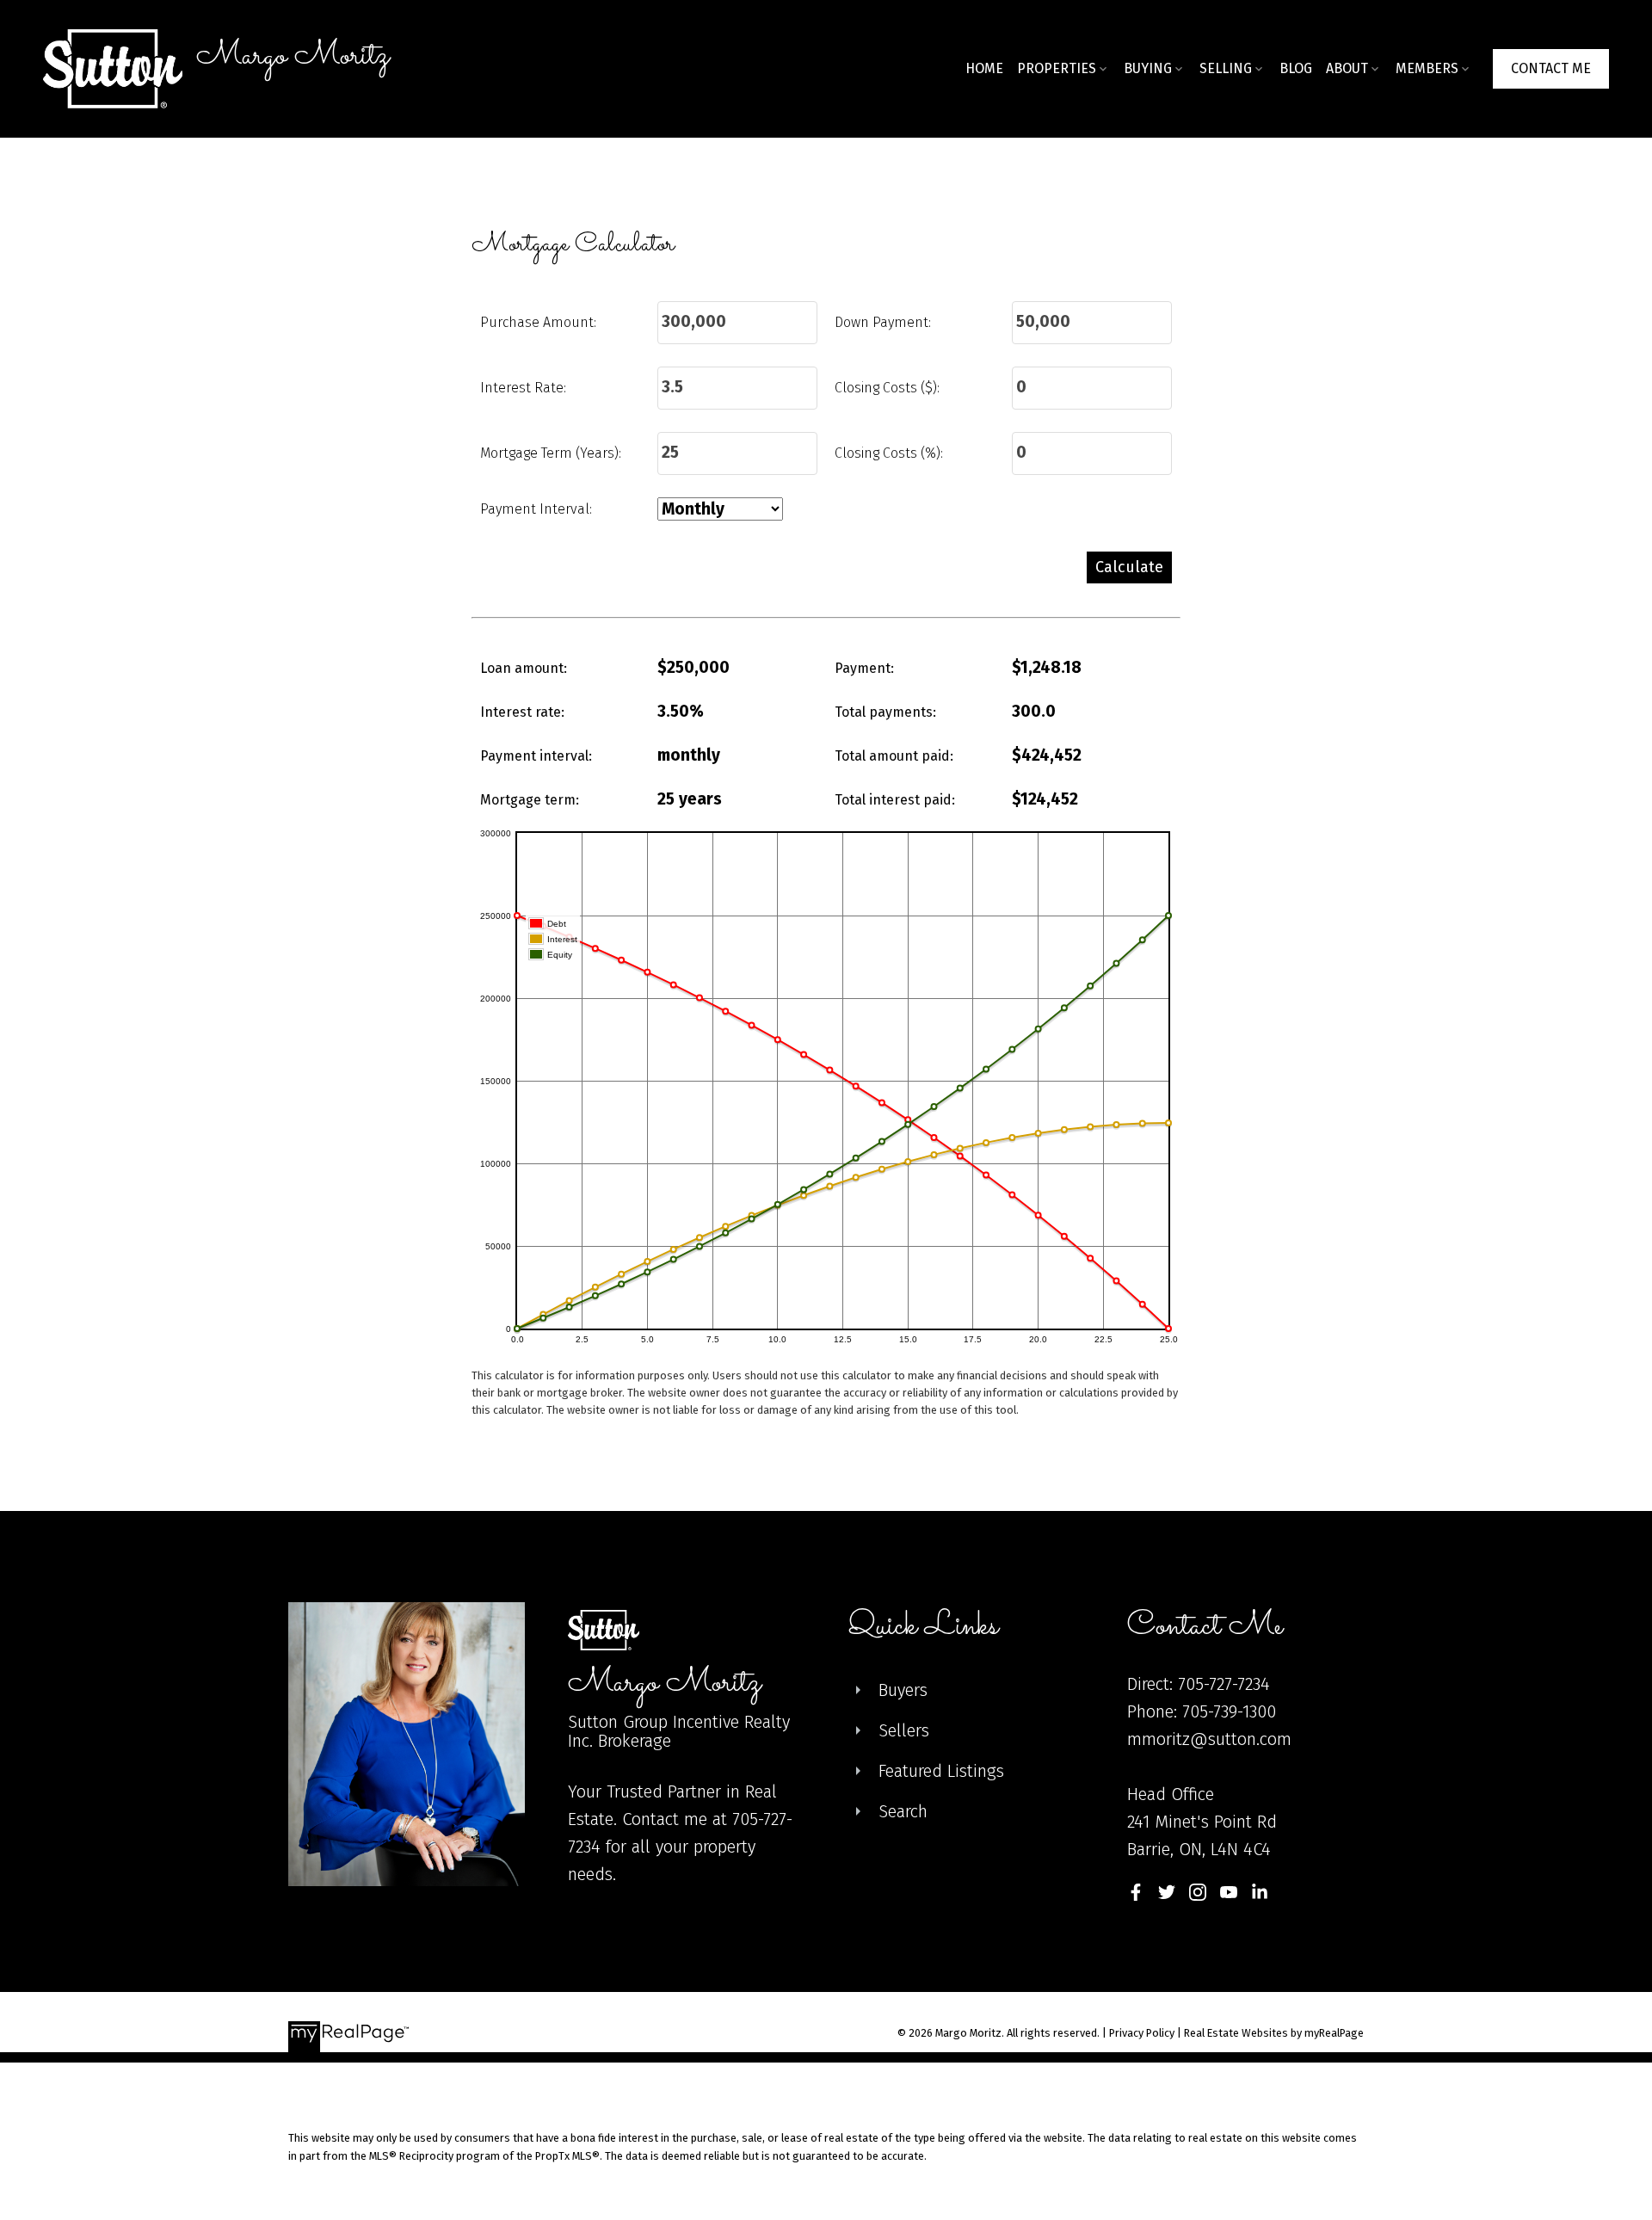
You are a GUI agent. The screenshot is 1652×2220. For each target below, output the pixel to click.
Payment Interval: (536, 509)
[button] (1551, 69)
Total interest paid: (895, 800)
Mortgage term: (530, 800)
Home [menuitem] (984, 68)
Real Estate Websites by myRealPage (1274, 2033)
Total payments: (885, 712)
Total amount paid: (894, 756)
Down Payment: (883, 322)
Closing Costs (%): (889, 453)
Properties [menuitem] (1057, 68)
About (1347, 68)
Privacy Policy (1142, 2033)
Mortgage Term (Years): (551, 453)
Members (1427, 68)
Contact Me (1551, 68)
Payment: (864, 668)
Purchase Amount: (538, 322)
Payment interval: (536, 756)
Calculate (1129, 567)
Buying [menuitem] (1148, 68)
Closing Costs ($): (887, 388)
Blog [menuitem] (1296, 68)
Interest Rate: (523, 388)
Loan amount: (524, 668)
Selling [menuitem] (1226, 68)
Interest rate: (522, 712)
